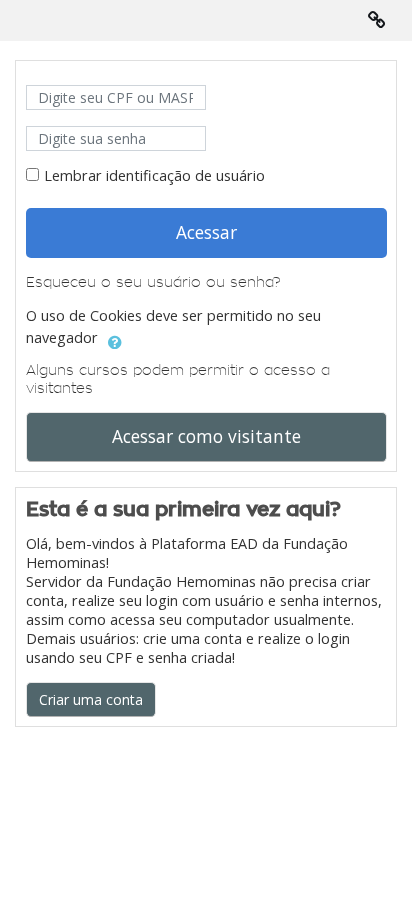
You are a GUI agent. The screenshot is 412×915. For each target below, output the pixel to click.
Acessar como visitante (206, 436)
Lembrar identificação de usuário (154, 175)
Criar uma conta (91, 699)
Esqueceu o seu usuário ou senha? (153, 282)
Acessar (206, 232)
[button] (115, 339)
